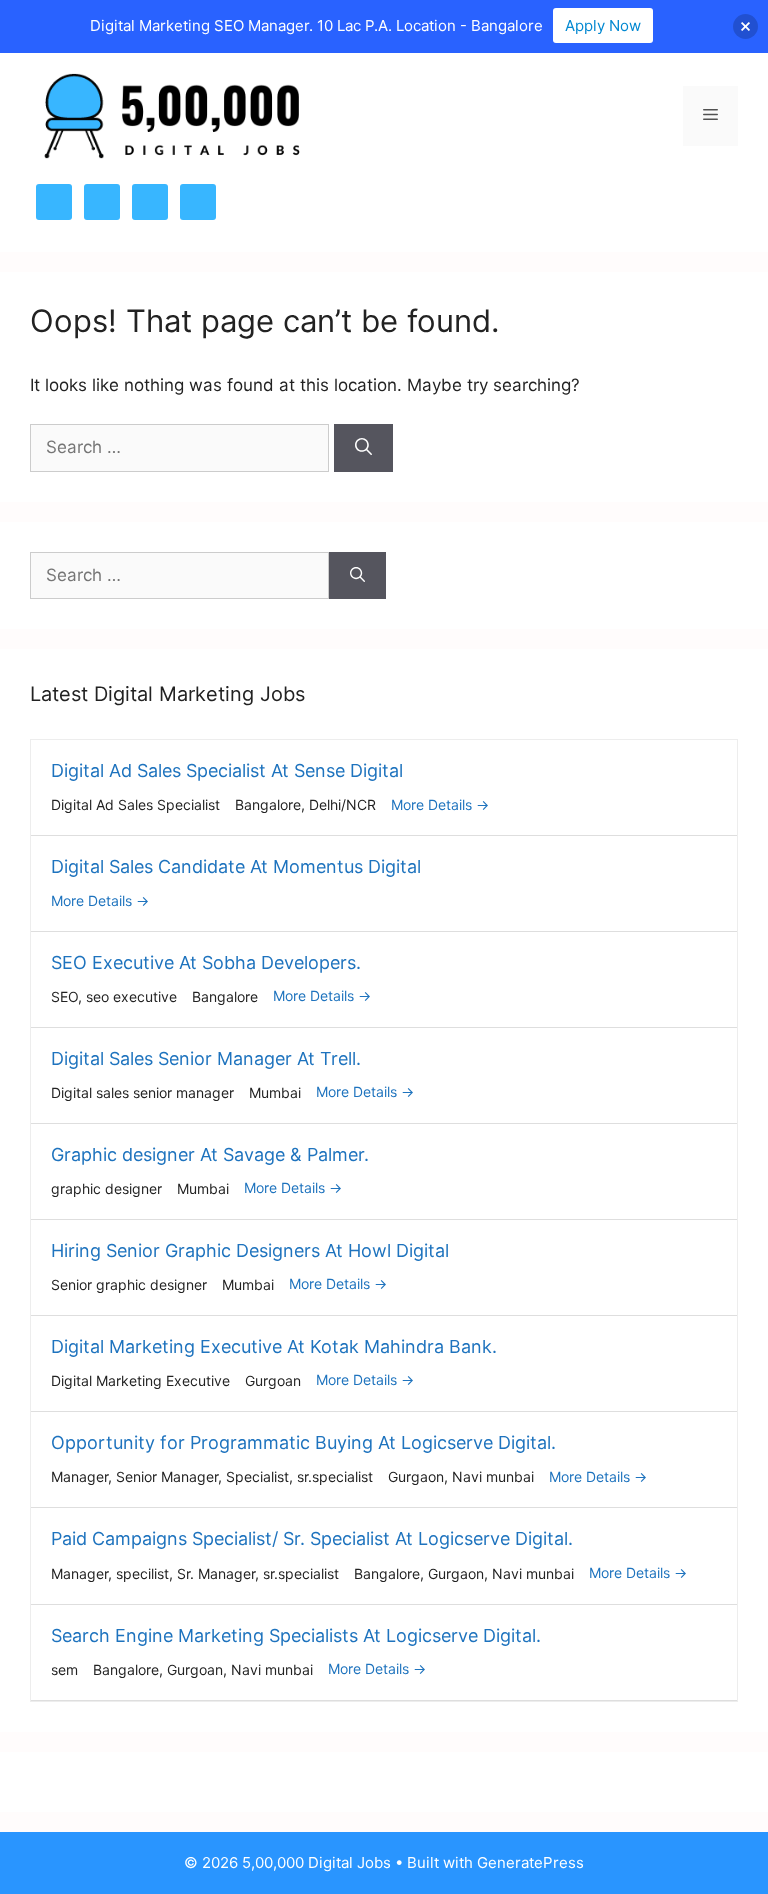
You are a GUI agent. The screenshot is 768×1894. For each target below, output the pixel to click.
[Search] (363, 448)
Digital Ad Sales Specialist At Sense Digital (227, 770)
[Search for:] (182, 447)
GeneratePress (530, 1862)
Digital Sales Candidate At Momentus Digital (236, 866)
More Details (433, 804)
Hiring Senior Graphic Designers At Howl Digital (250, 1250)
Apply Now (603, 25)
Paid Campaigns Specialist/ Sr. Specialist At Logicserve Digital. (312, 1538)
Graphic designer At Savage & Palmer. (210, 1154)
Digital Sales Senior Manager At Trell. (206, 1058)
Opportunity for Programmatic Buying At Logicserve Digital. (303, 1442)
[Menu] (710, 116)
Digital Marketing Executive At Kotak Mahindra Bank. (274, 1346)
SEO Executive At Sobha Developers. (206, 962)
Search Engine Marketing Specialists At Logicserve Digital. (296, 1635)
